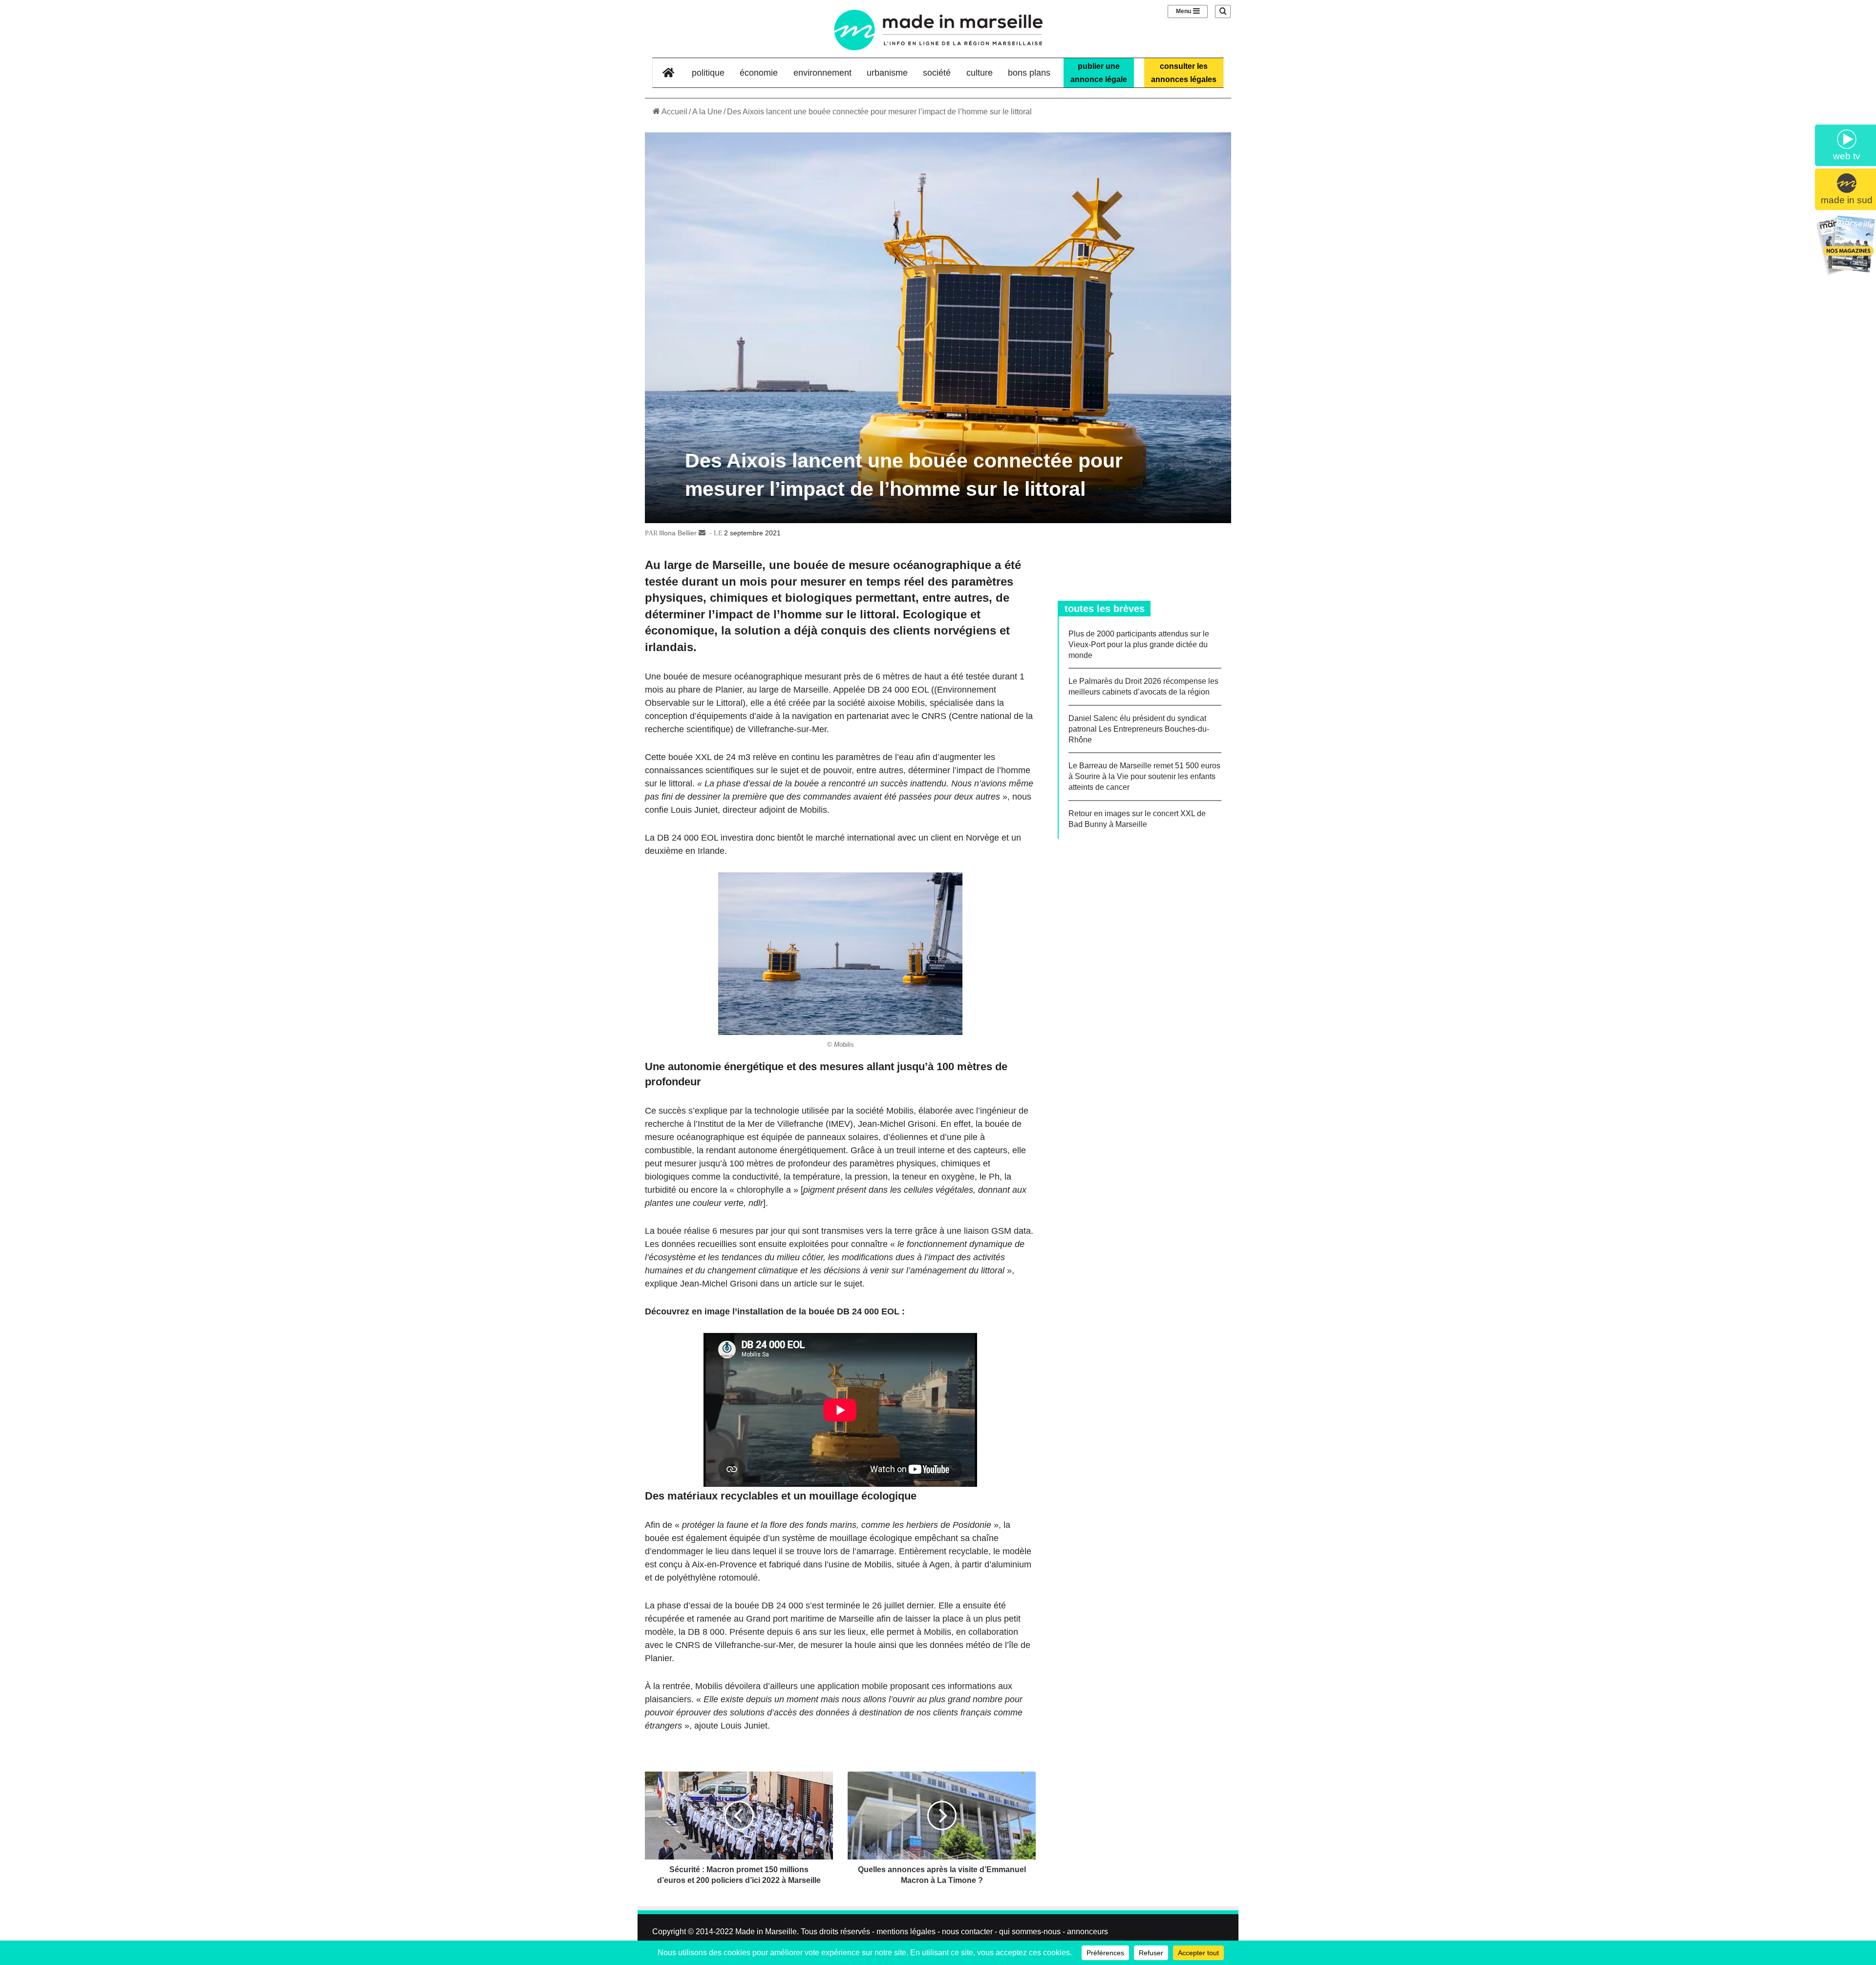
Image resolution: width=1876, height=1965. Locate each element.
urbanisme (887, 73)
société (937, 73)
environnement (822, 73)
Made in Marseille (766, 1932)
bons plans (1029, 73)
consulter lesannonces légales (1184, 73)
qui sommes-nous (1030, 1932)
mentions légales (906, 1932)
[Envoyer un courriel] (702, 533)
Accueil (674, 112)
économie (759, 73)
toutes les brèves (1105, 609)
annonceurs (1087, 1932)
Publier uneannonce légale (1099, 73)
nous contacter (967, 1932)
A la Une (707, 112)
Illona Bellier (678, 533)
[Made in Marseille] (938, 30)
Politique (708, 73)
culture (980, 73)
